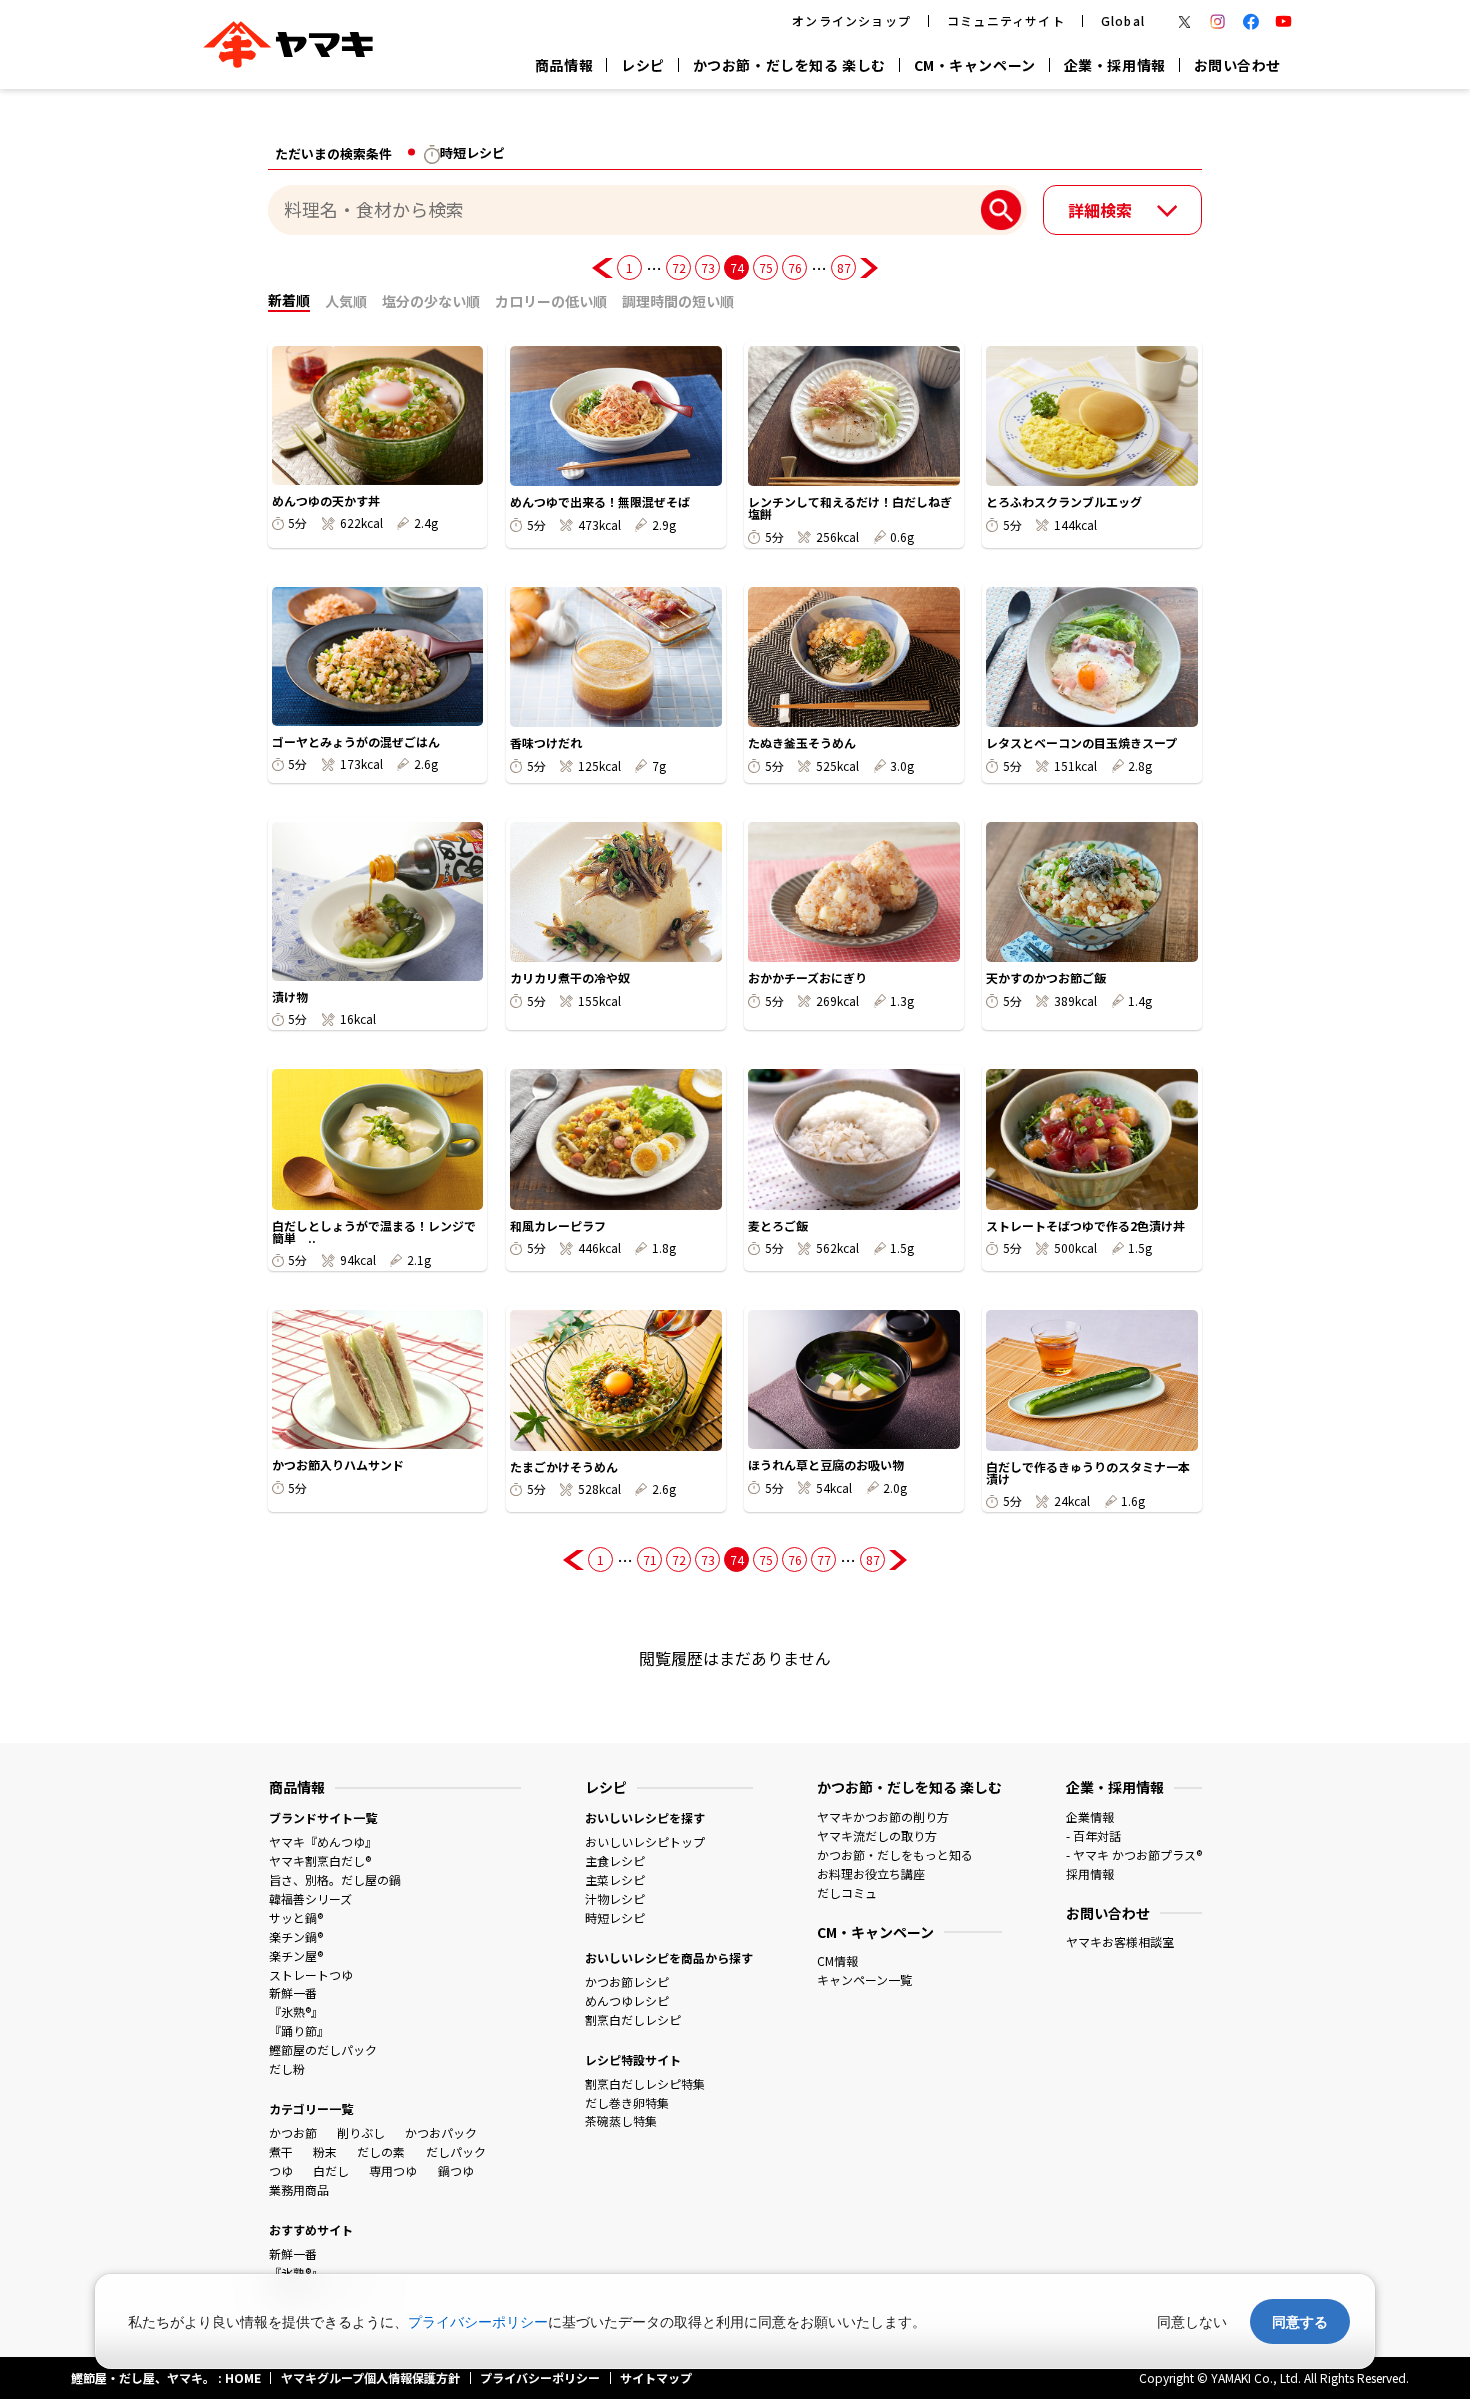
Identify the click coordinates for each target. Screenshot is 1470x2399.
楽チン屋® (296, 1955)
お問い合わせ (1237, 65)
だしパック (456, 2151)
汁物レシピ (615, 1898)
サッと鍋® (296, 1917)
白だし (331, 2170)
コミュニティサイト (1006, 20)
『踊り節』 (299, 2030)
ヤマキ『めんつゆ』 (323, 1841)
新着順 (289, 300)
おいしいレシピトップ (645, 1841)
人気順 (346, 301)
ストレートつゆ (311, 1974)
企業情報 (1090, 1816)
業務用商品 (299, 2189)
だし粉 (287, 2068)
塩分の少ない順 (431, 301)
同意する (1300, 2321)
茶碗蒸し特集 (621, 2120)
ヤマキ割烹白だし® (320, 1860)
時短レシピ (615, 1917)
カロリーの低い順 (551, 301)
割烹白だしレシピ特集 (645, 2083)
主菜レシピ (615, 1879)
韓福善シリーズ (310, 1898)
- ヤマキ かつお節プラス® (1134, 1854)
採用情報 (1090, 1873)
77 (823, 1559)
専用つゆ (393, 2170)
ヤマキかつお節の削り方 (883, 1816)
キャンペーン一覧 (864, 1979)
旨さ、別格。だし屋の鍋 (335, 1879)
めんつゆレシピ (627, 2000)
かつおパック (441, 2132)
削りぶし (361, 2132)
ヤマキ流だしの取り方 (877, 1835)
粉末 (325, 2151)
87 (843, 267)
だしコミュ (847, 1892)
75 (765, 267)
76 (794, 267)
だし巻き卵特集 (627, 2102)
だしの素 (381, 2151)
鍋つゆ (456, 2170)
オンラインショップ (851, 20)
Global (1123, 20)
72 (678, 267)
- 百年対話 (1093, 1835)
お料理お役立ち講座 (871, 1873)
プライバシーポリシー (478, 2321)
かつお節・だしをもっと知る (895, 1854)
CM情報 (837, 1960)
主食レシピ (615, 1860)
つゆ (281, 2170)
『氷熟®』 (296, 2011)
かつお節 (293, 2132)
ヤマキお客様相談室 (1120, 1941)
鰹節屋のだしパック (323, 2049)
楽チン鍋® (296, 1936)
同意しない (1192, 2321)
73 (707, 267)
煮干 (281, 2151)
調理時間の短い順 (678, 301)
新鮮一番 (293, 1992)
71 (649, 1559)
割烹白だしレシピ (633, 2019)
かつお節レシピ (627, 1981)
